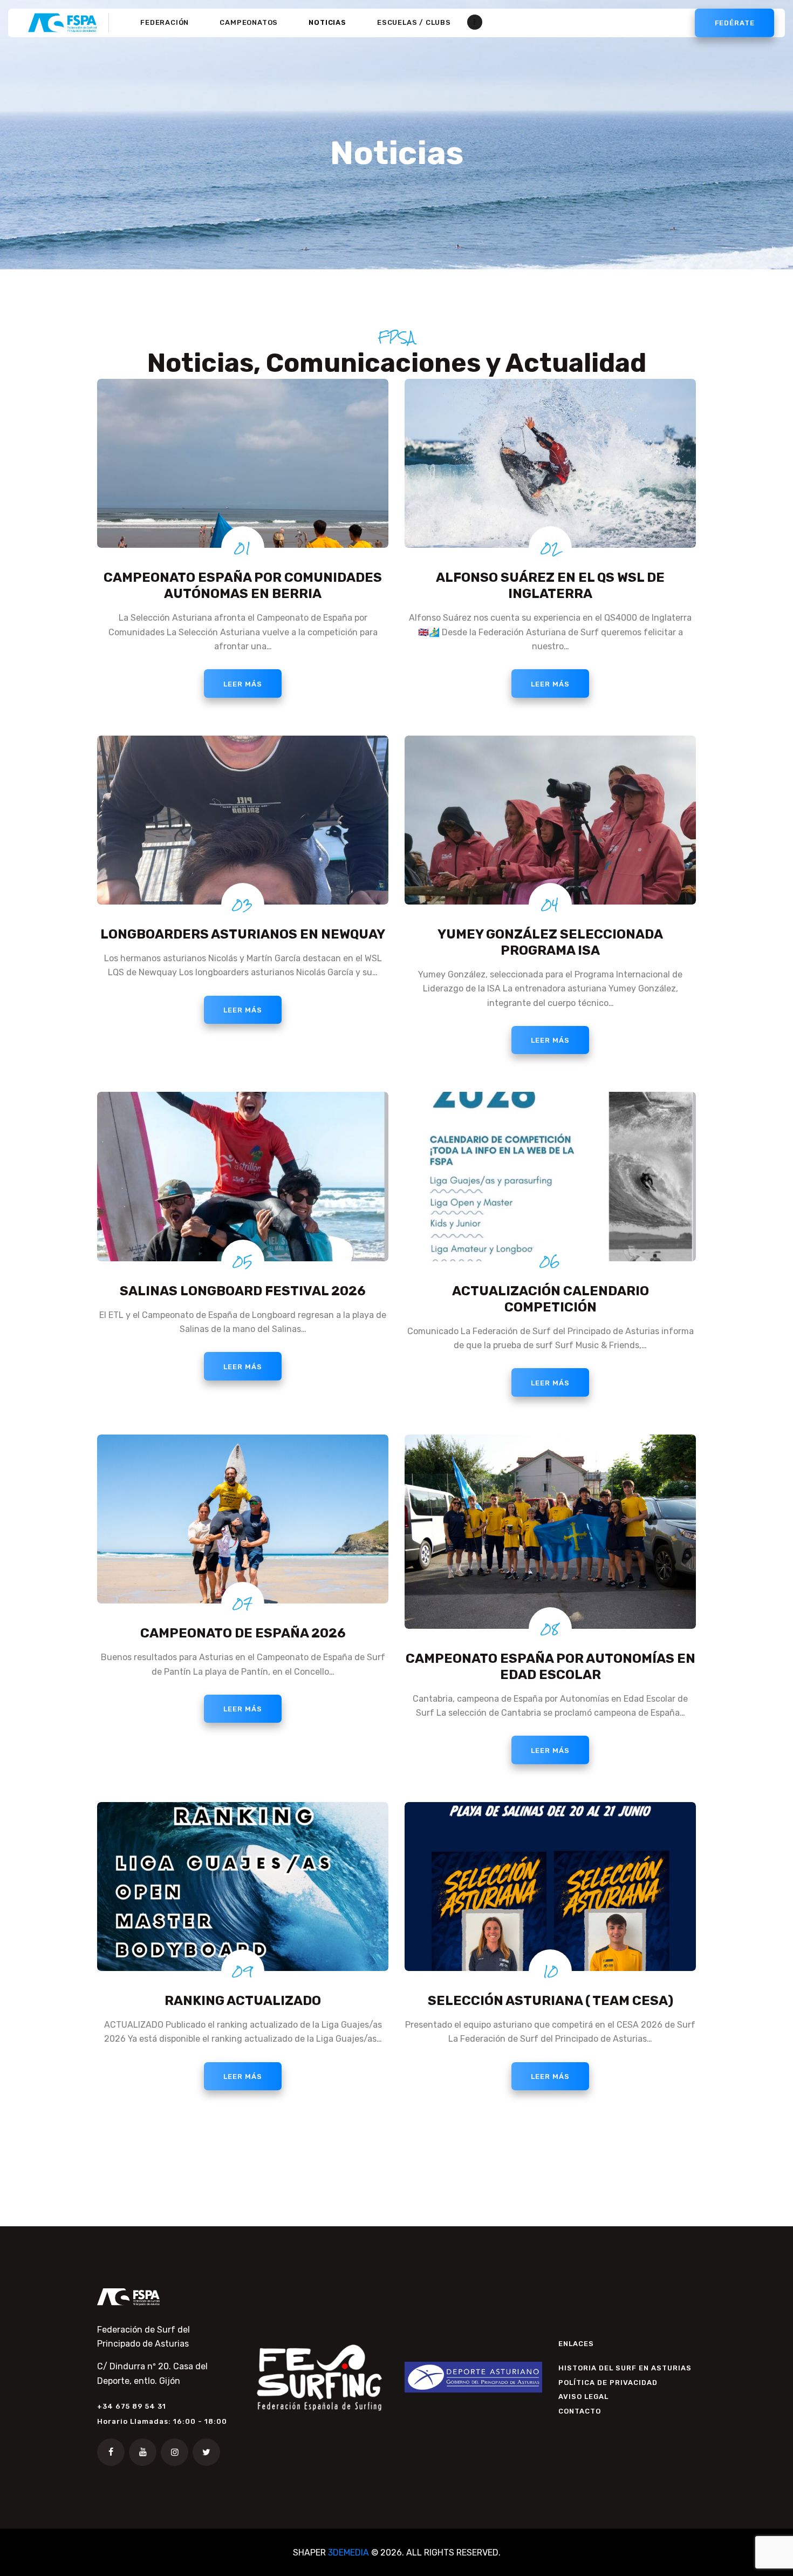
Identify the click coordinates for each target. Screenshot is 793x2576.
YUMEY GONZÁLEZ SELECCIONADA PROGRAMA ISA (550, 942)
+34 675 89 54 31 (132, 2406)
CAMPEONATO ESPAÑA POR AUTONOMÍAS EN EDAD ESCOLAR (551, 1667)
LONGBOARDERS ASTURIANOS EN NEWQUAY (243, 934)
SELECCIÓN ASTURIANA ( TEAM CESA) (551, 2001)
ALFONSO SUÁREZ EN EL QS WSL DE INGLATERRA (550, 586)
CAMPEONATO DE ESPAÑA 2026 (243, 1633)
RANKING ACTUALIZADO (243, 2001)
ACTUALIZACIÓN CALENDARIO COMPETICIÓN (551, 1299)
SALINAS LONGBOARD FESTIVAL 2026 (243, 1291)
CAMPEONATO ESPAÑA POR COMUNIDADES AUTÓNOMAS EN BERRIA (243, 586)
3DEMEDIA (348, 2553)
